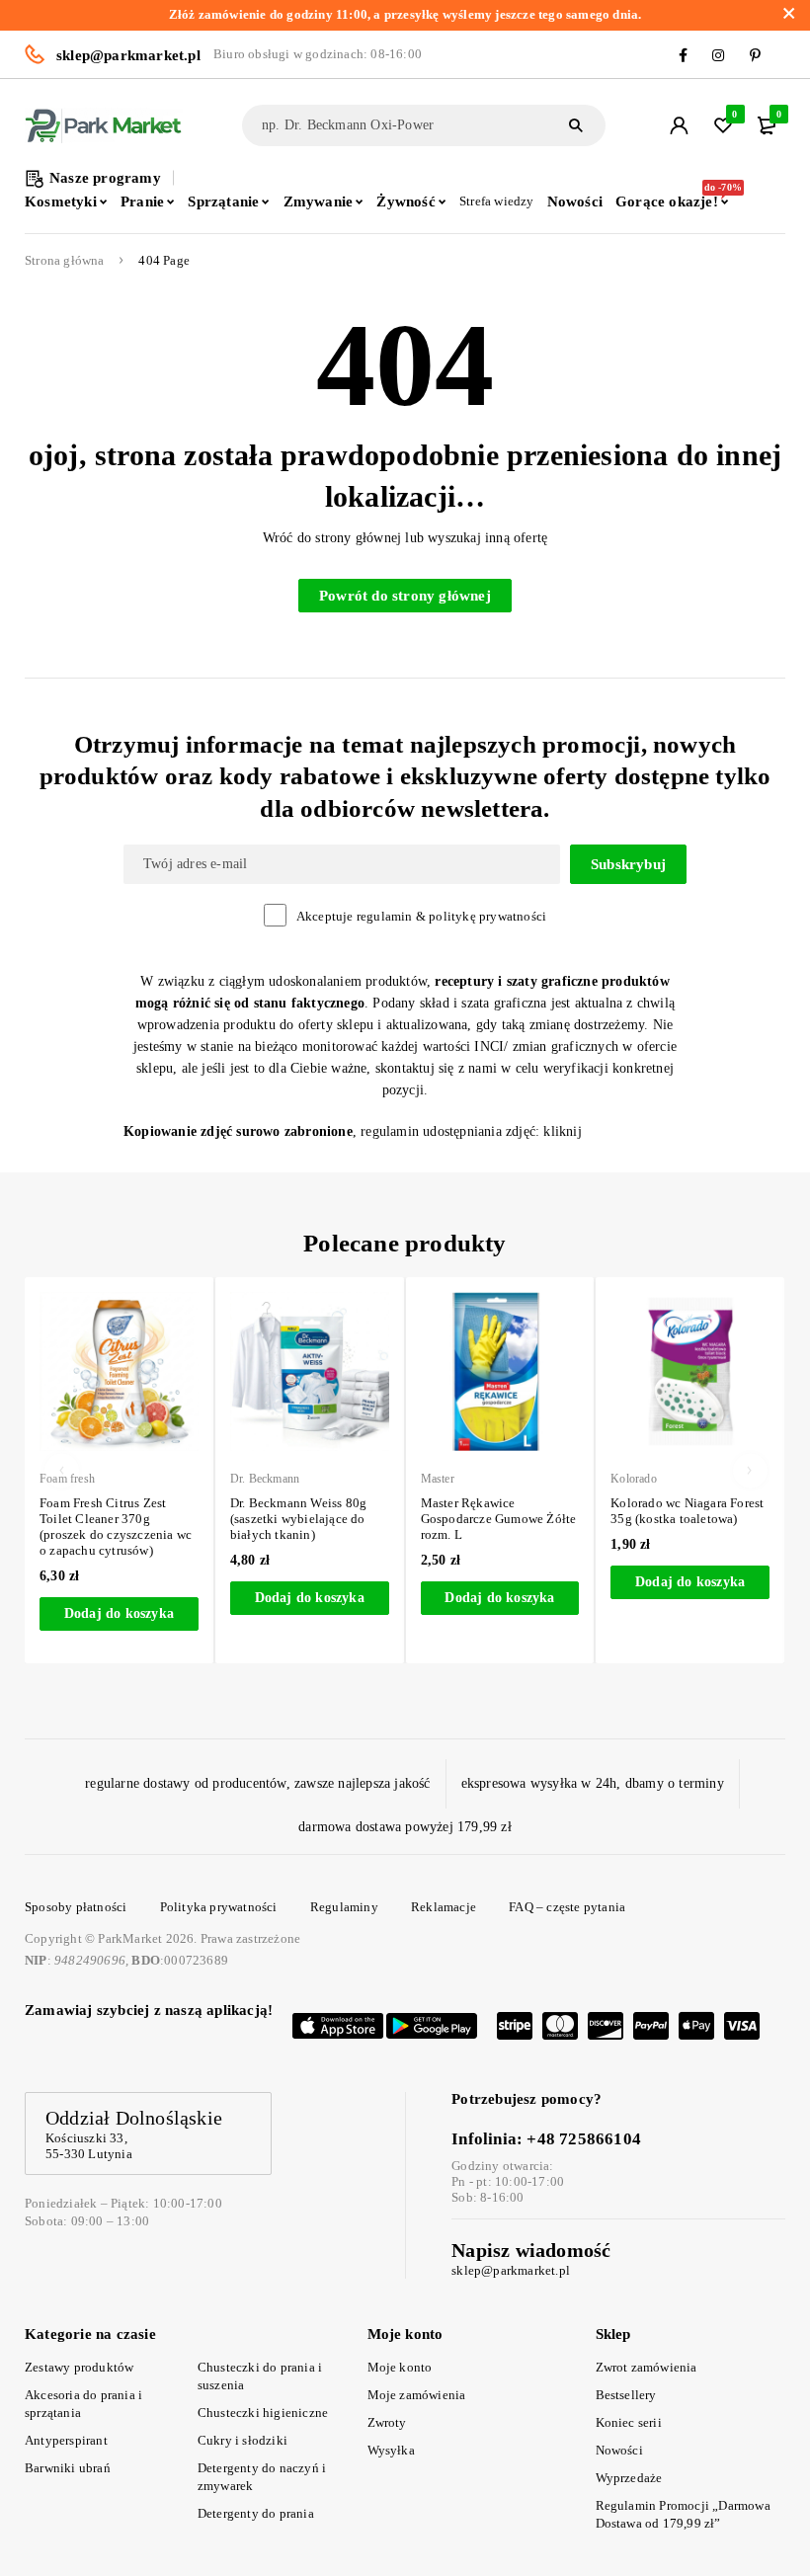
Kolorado (487, 1479)
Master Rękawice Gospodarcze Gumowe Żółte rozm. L (352, 1519)
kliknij (562, 1131)
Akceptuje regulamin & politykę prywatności (421, 916)
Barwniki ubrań (68, 2468)
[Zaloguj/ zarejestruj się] (679, 125)
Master (290, 1479)
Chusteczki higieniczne (263, 2413)
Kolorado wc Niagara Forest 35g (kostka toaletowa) (541, 1511)
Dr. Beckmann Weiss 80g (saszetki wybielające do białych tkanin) (152, 1519)
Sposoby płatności (76, 1907)
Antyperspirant (66, 2440)
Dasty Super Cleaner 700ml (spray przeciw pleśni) (730, 1511)
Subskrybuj (628, 864)
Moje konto (400, 2367)
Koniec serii (629, 2422)
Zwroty (387, 2422)
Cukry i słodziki (243, 2440)
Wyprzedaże (629, 2478)
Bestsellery (626, 2395)
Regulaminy (344, 1907)
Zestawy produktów (79, 2367)
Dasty (669, 1479)
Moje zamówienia (417, 2395)
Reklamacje (444, 1907)
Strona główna (65, 261)
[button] (163, 1598)
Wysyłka (391, 2450)
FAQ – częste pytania (567, 1907)
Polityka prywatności (219, 1907)
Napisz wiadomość (531, 2250)
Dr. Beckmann (119, 1479)
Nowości (619, 2450)
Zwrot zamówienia (647, 2367)
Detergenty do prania (256, 2513)
